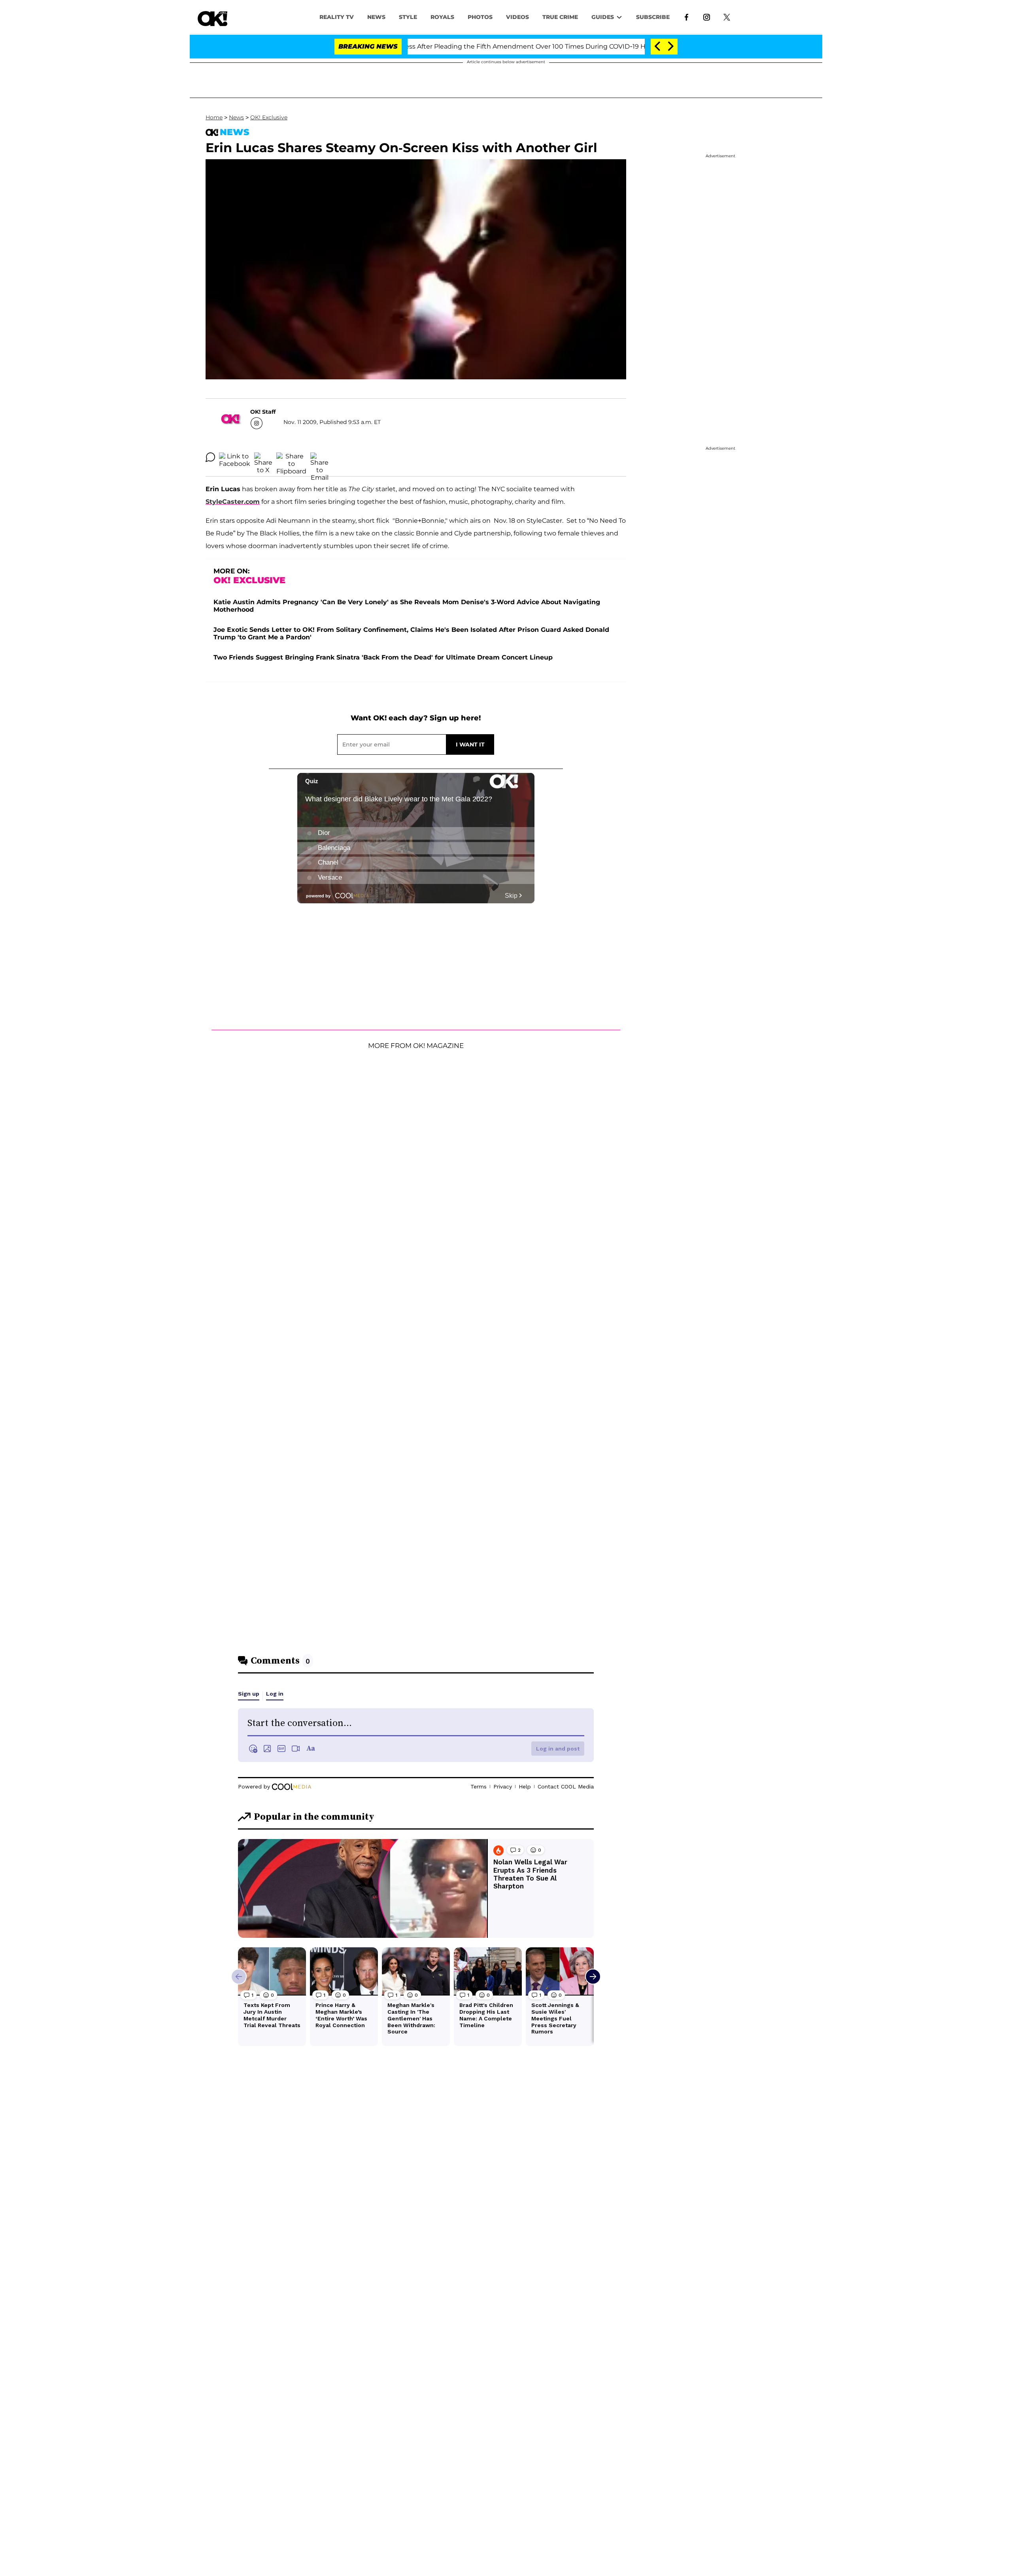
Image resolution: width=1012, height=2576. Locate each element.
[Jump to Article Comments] (210, 457)
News (236, 117)
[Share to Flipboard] (291, 457)
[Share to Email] (319, 457)
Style (408, 17)
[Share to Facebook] (235, 457)
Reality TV (337, 17)
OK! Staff (263, 412)
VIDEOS (517, 17)
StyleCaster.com (233, 502)
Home (214, 117)
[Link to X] (727, 17)
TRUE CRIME (560, 17)
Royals (442, 17)
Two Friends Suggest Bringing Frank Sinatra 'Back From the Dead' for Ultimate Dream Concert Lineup (383, 657)
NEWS (376, 17)
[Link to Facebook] (686, 17)
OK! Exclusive (269, 117)
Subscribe (653, 17)
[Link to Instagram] (707, 17)
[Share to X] (263, 457)
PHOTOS (480, 17)
